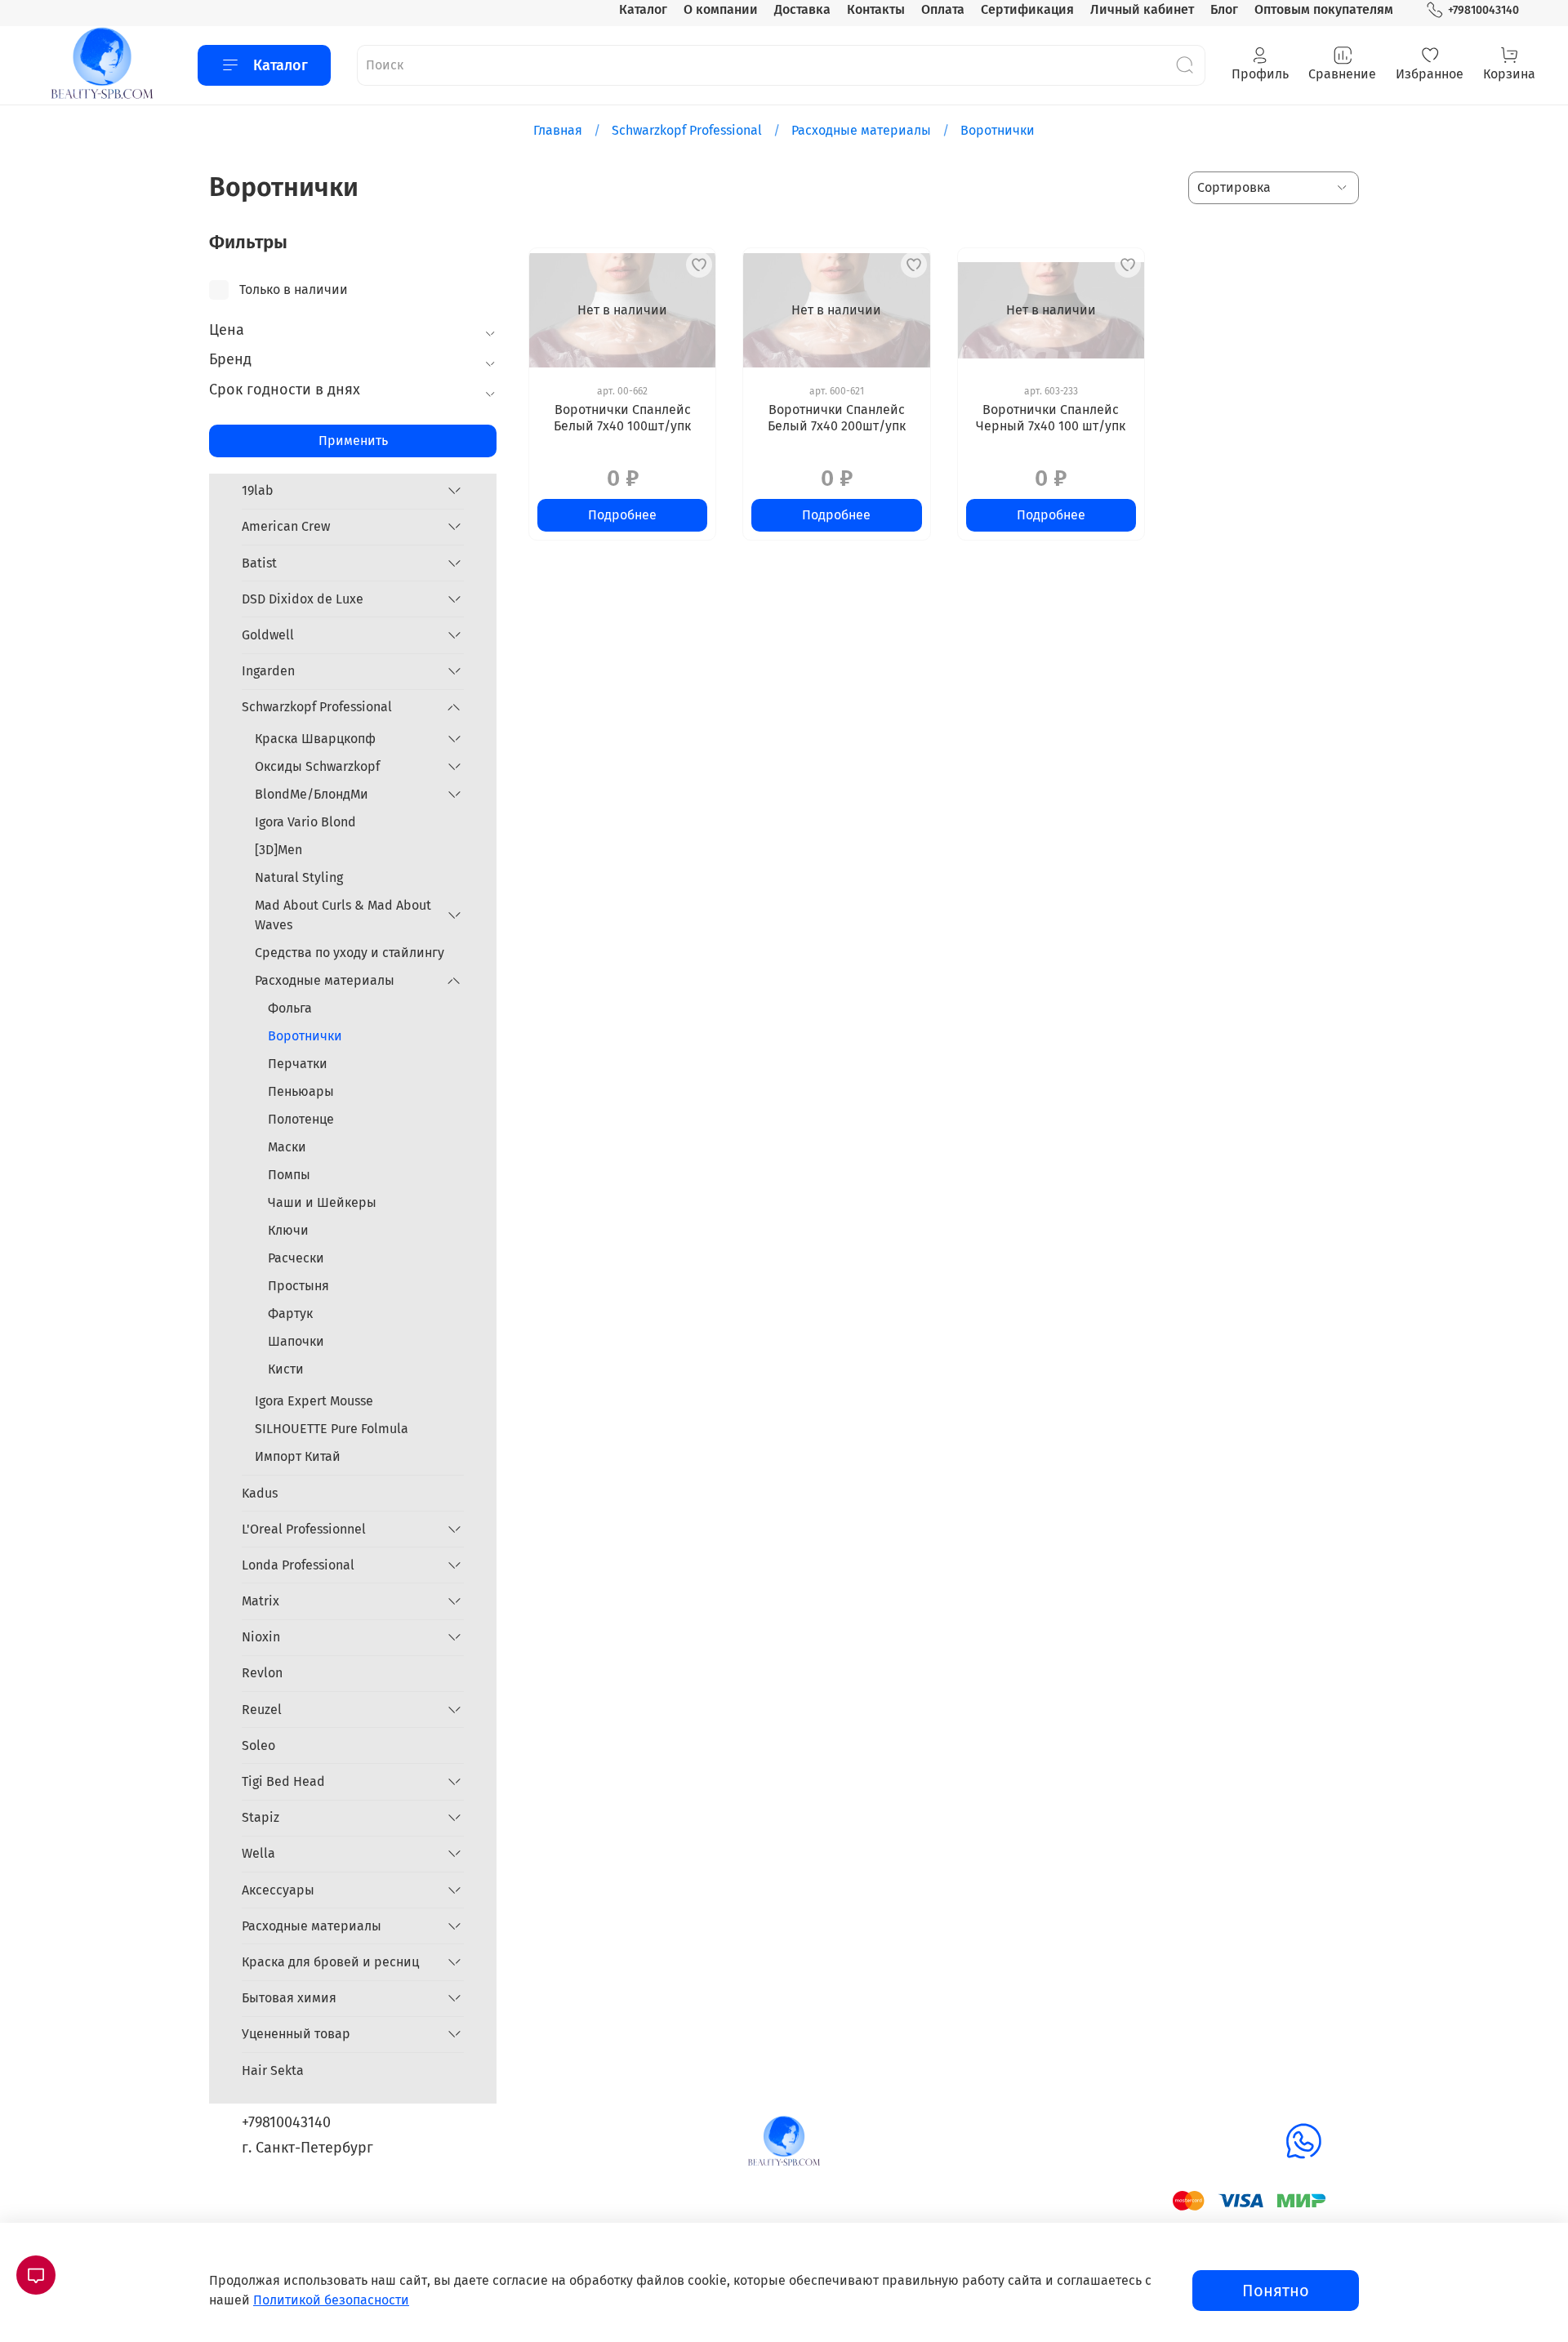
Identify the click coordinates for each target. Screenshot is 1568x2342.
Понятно (1276, 2291)
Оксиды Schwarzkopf (317, 766)
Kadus (260, 1493)
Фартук (290, 1313)
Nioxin (261, 1637)
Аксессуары (278, 1890)
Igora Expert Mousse (314, 1401)
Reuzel (262, 1710)
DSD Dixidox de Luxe (303, 599)
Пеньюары (301, 1091)
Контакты (876, 9)
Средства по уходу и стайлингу (350, 953)
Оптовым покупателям (1324, 9)
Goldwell (268, 635)
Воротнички (305, 1036)
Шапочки (296, 1341)
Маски (287, 1147)
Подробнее (622, 515)
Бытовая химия (289, 1998)
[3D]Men (278, 850)
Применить (353, 441)
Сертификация (1027, 9)
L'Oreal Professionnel (304, 1529)
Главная (558, 130)
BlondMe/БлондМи (312, 794)
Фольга (290, 1008)
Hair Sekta (273, 2070)
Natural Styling (299, 877)
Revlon (262, 1673)
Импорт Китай (298, 1456)
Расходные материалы (861, 130)
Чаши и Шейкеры (322, 1202)
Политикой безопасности (331, 2300)
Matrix (261, 1601)
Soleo (258, 1745)
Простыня (298, 1286)
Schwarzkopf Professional (687, 130)
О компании (721, 9)
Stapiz (261, 1817)
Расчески (296, 1258)
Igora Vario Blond (305, 822)
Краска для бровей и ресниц (330, 1962)
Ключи (288, 1230)
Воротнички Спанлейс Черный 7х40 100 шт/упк (1051, 418)
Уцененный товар (296, 2034)
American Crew (286, 526)
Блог (1224, 9)
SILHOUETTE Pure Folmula (332, 1429)
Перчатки (298, 1064)
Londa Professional (298, 1565)
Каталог (643, 9)
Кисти (286, 1369)
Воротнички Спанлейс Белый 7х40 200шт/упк (837, 418)
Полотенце (301, 1119)
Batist (259, 563)
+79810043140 (1483, 10)
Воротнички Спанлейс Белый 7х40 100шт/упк (622, 418)
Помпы (289, 1175)
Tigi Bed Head (283, 1781)
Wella (258, 1853)
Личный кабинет (1142, 9)
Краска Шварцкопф (315, 739)
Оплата (943, 9)
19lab (258, 490)
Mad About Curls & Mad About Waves (343, 915)
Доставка (802, 9)
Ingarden (268, 671)
